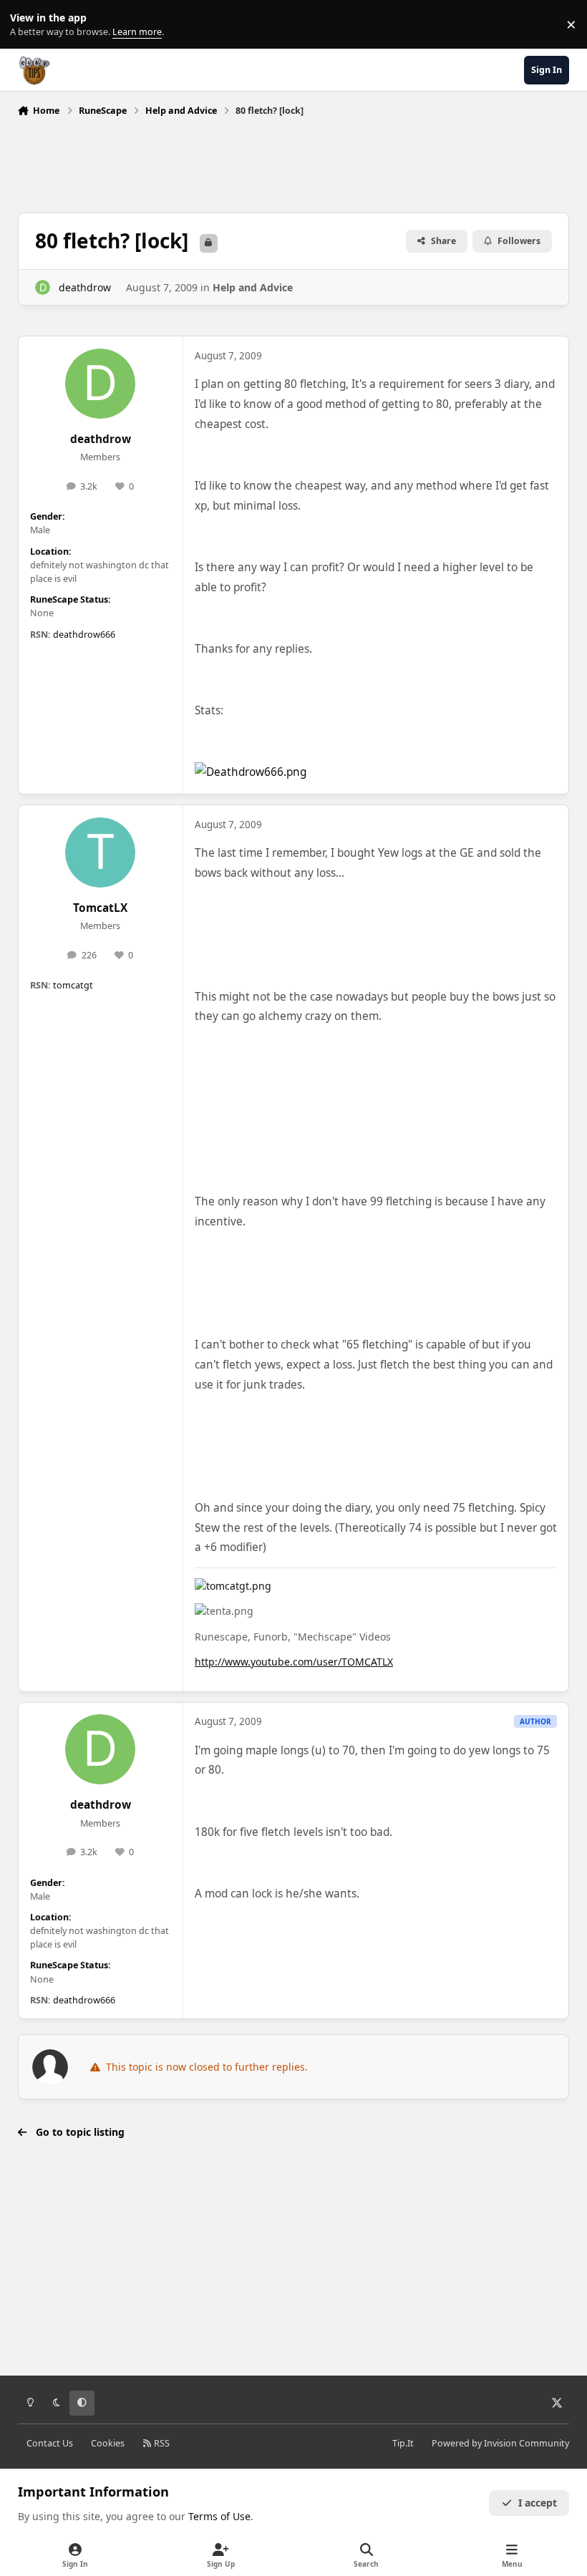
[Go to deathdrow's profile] (43, 287)
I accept (538, 2503)
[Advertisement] (293, 161)
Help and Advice (253, 287)
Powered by (500, 2443)
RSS (161, 2443)
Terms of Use (219, 2516)
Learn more (28, 25)
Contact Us (50, 2443)
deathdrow (85, 287)
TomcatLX (100, 908)
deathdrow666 (84, 635)
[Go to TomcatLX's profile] (100, 852)
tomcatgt (73, 985)
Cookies (108, 2443)
